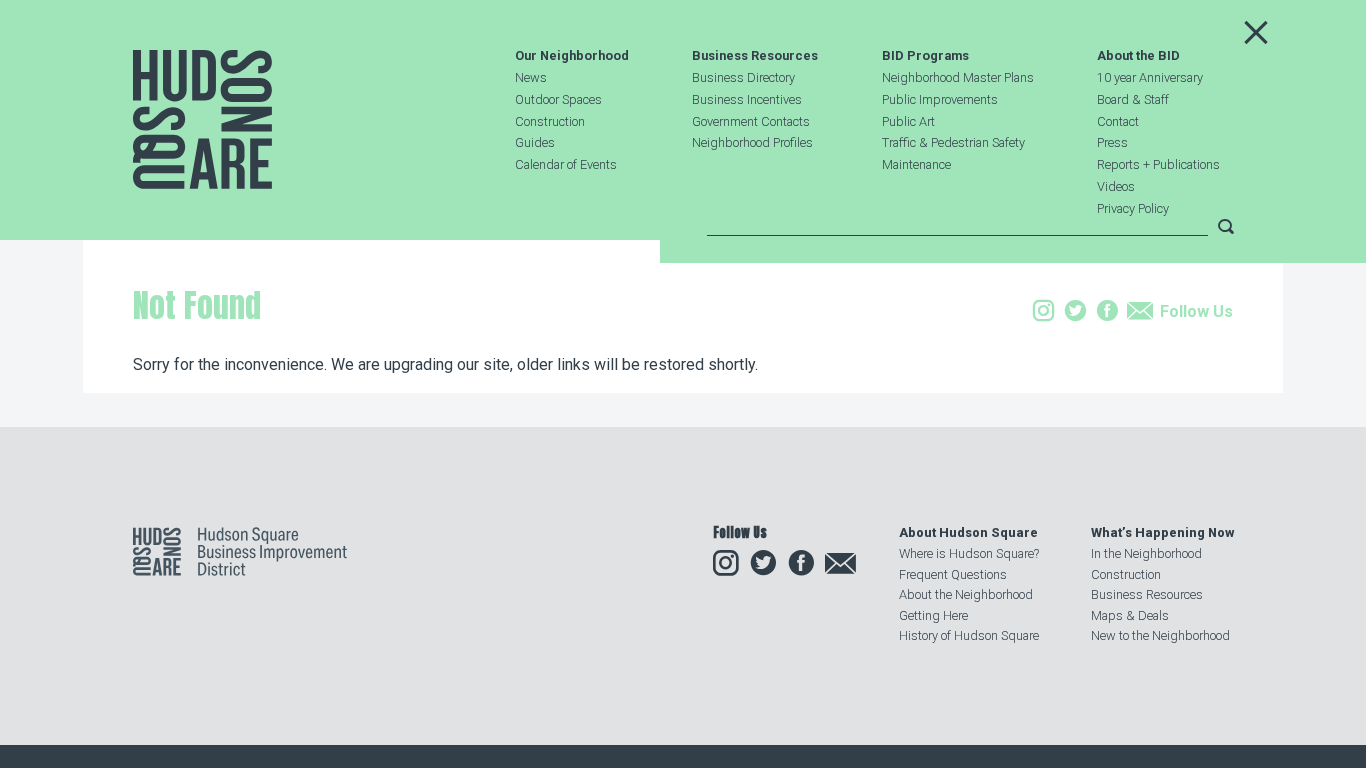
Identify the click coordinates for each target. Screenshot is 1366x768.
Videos (1116, 186)
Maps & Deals (1130, 615)
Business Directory (743, 77)
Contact (1118, 121)
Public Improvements (940, 99)
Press (1112, 142)
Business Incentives (747, 99)
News (531, 77)
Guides (535, 142)
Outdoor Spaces (558, 99)
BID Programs (925, 56)
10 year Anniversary (1150, 77)
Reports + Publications (1158, 164)
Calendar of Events (566, 164)
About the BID (1138, 56)
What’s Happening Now (1162, 532)
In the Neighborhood (1146, 553)
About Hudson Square (968, 532)
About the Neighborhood (966, 594)
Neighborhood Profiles (752, 142)
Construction (550, 121)
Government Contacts (751, 121)
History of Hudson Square (969, 635)
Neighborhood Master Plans (958, 77)
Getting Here (933, 615)
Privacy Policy (1133, 208)
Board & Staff (1133, 99)
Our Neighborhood (572, 56)
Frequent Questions (953, 574)
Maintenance (916, 164)
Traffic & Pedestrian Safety (953, 142)
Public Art (908, 121)
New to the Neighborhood (1160, 635)
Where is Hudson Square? (969, 553)
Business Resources (755, 56)
